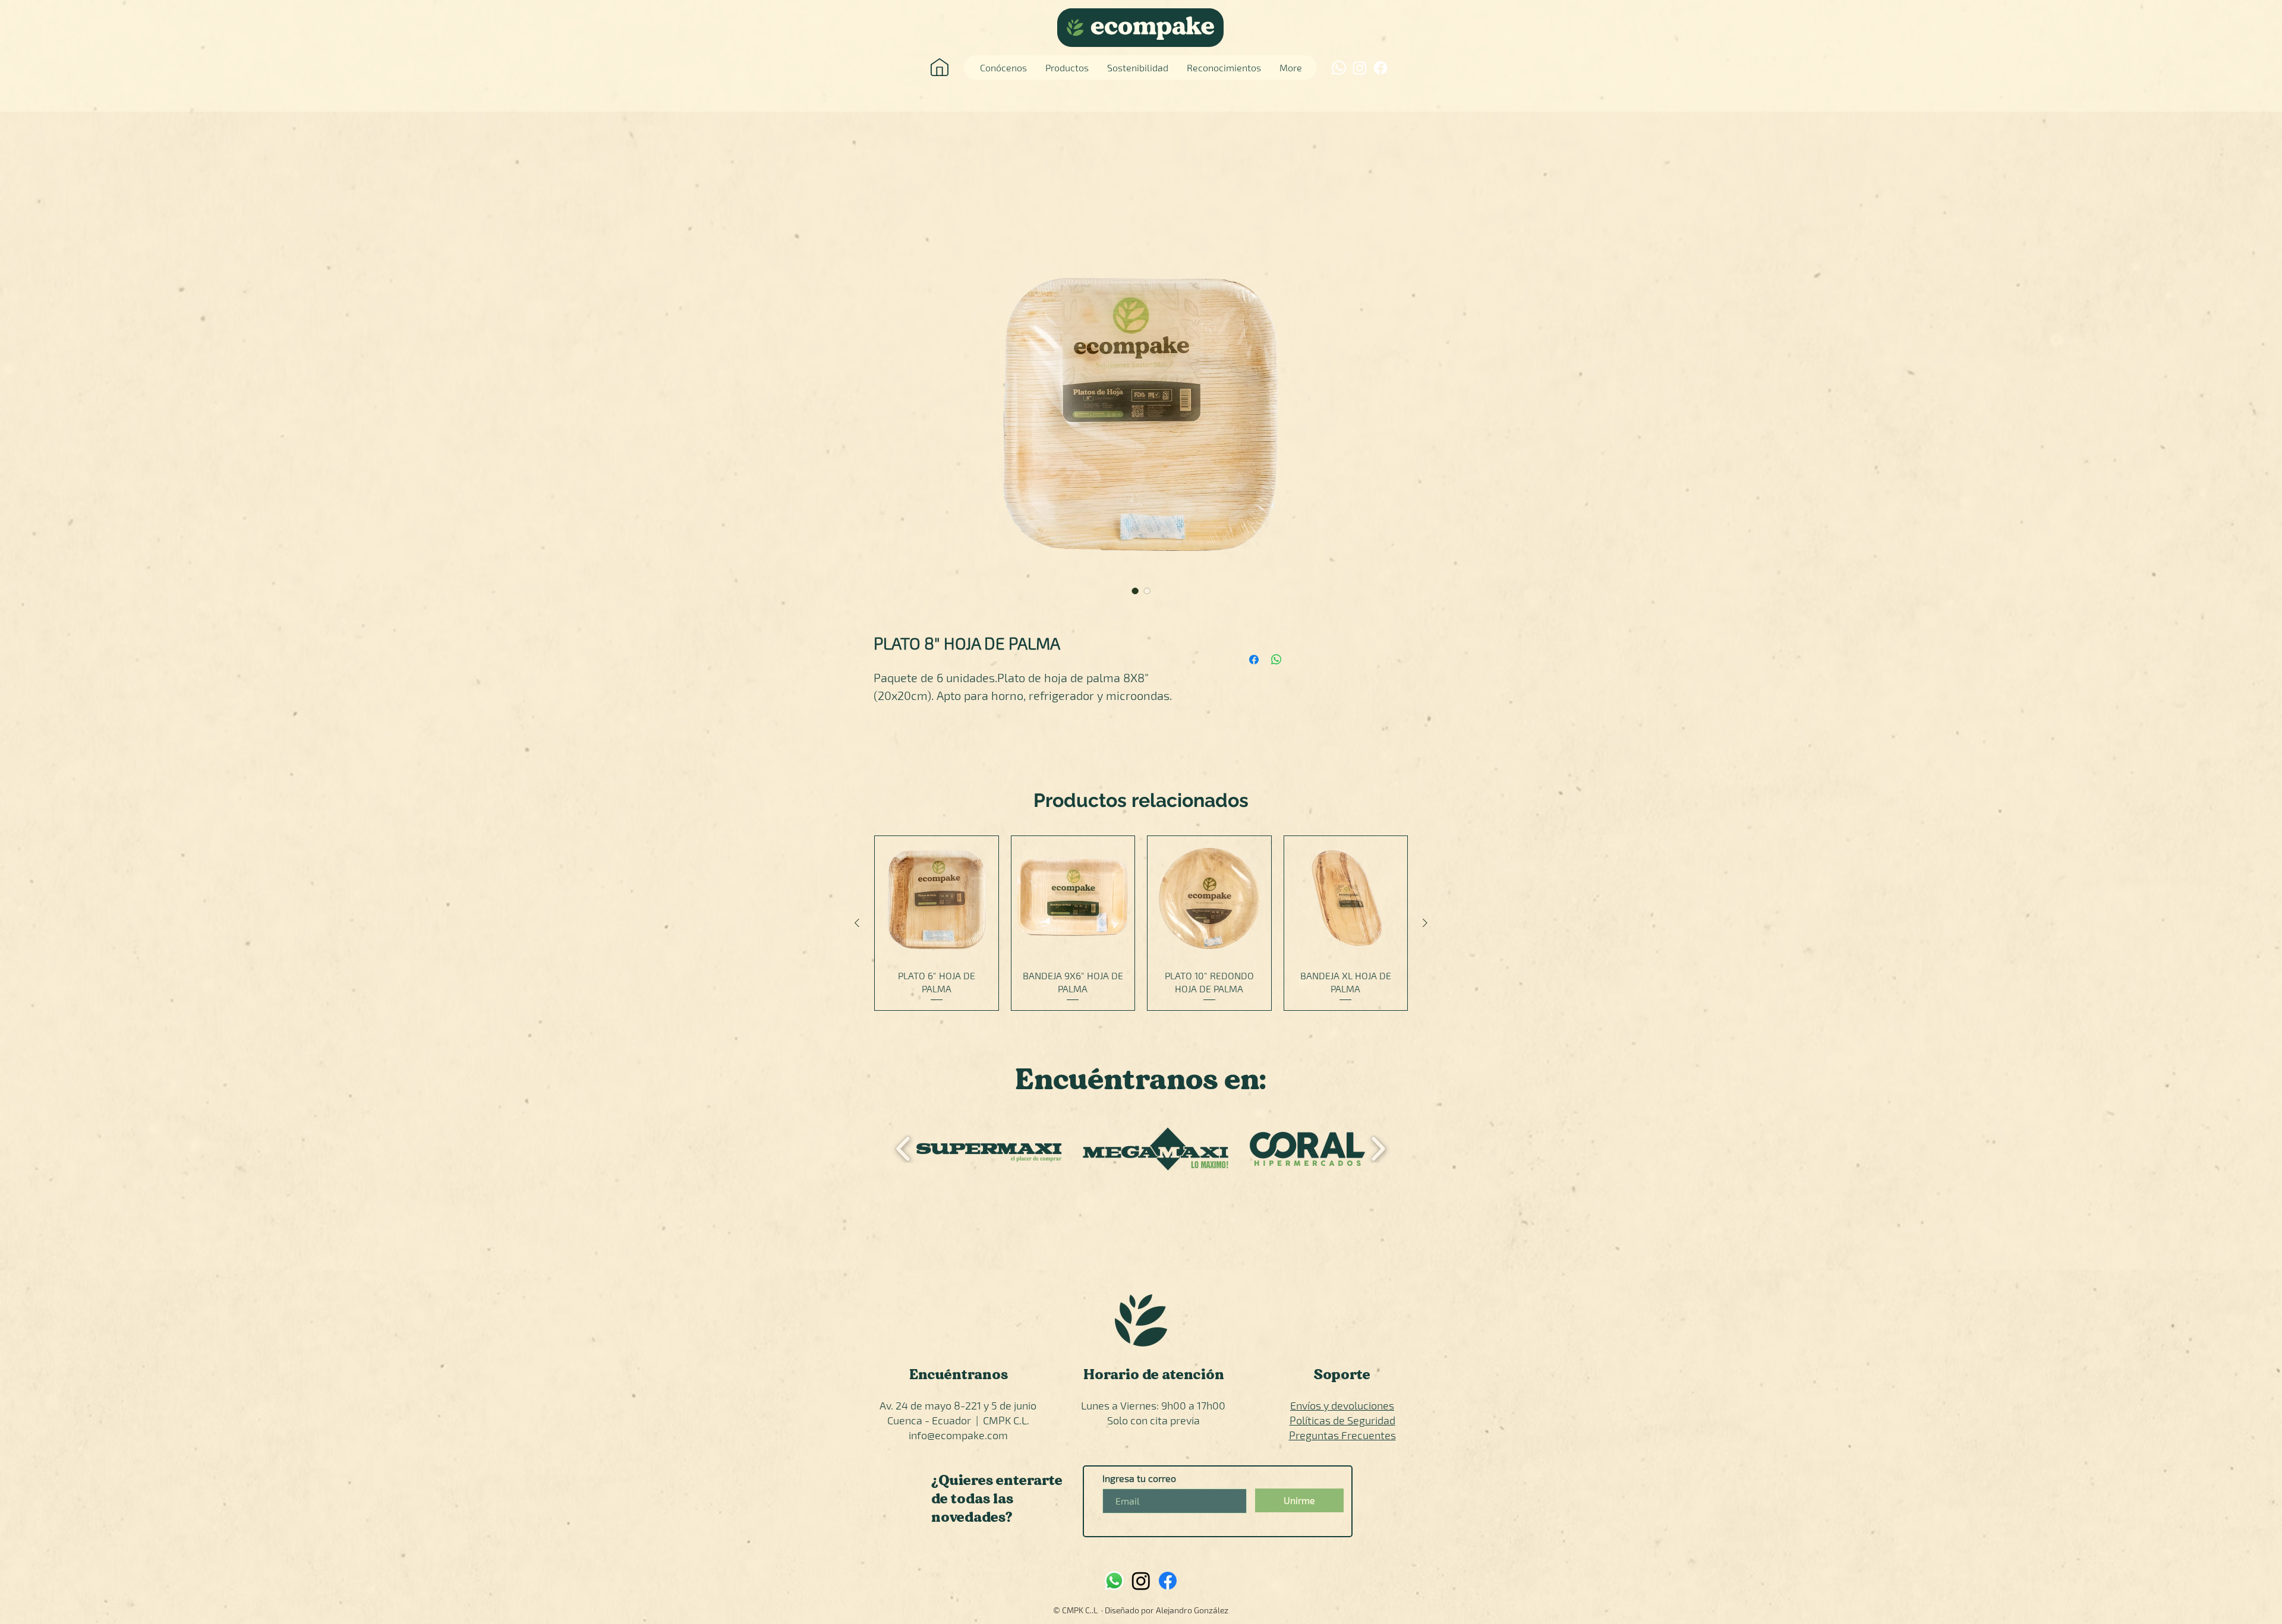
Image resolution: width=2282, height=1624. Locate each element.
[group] (1141, 923)
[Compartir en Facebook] (1254, 660)
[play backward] (904, 1149)
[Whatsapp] (1339, 68)
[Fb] (1168, 1581)
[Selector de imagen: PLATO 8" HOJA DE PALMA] (1135, 591)
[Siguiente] (1425, 923)
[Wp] (1114, 1581)
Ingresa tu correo (1139, 1478)
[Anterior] (857, 923)
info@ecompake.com (958, 1435)
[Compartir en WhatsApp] (1276, 660)
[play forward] (1378, 1149)
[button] (989, 1150)
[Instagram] (1360, 68)
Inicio (885, 205)
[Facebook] (1380, 68)
